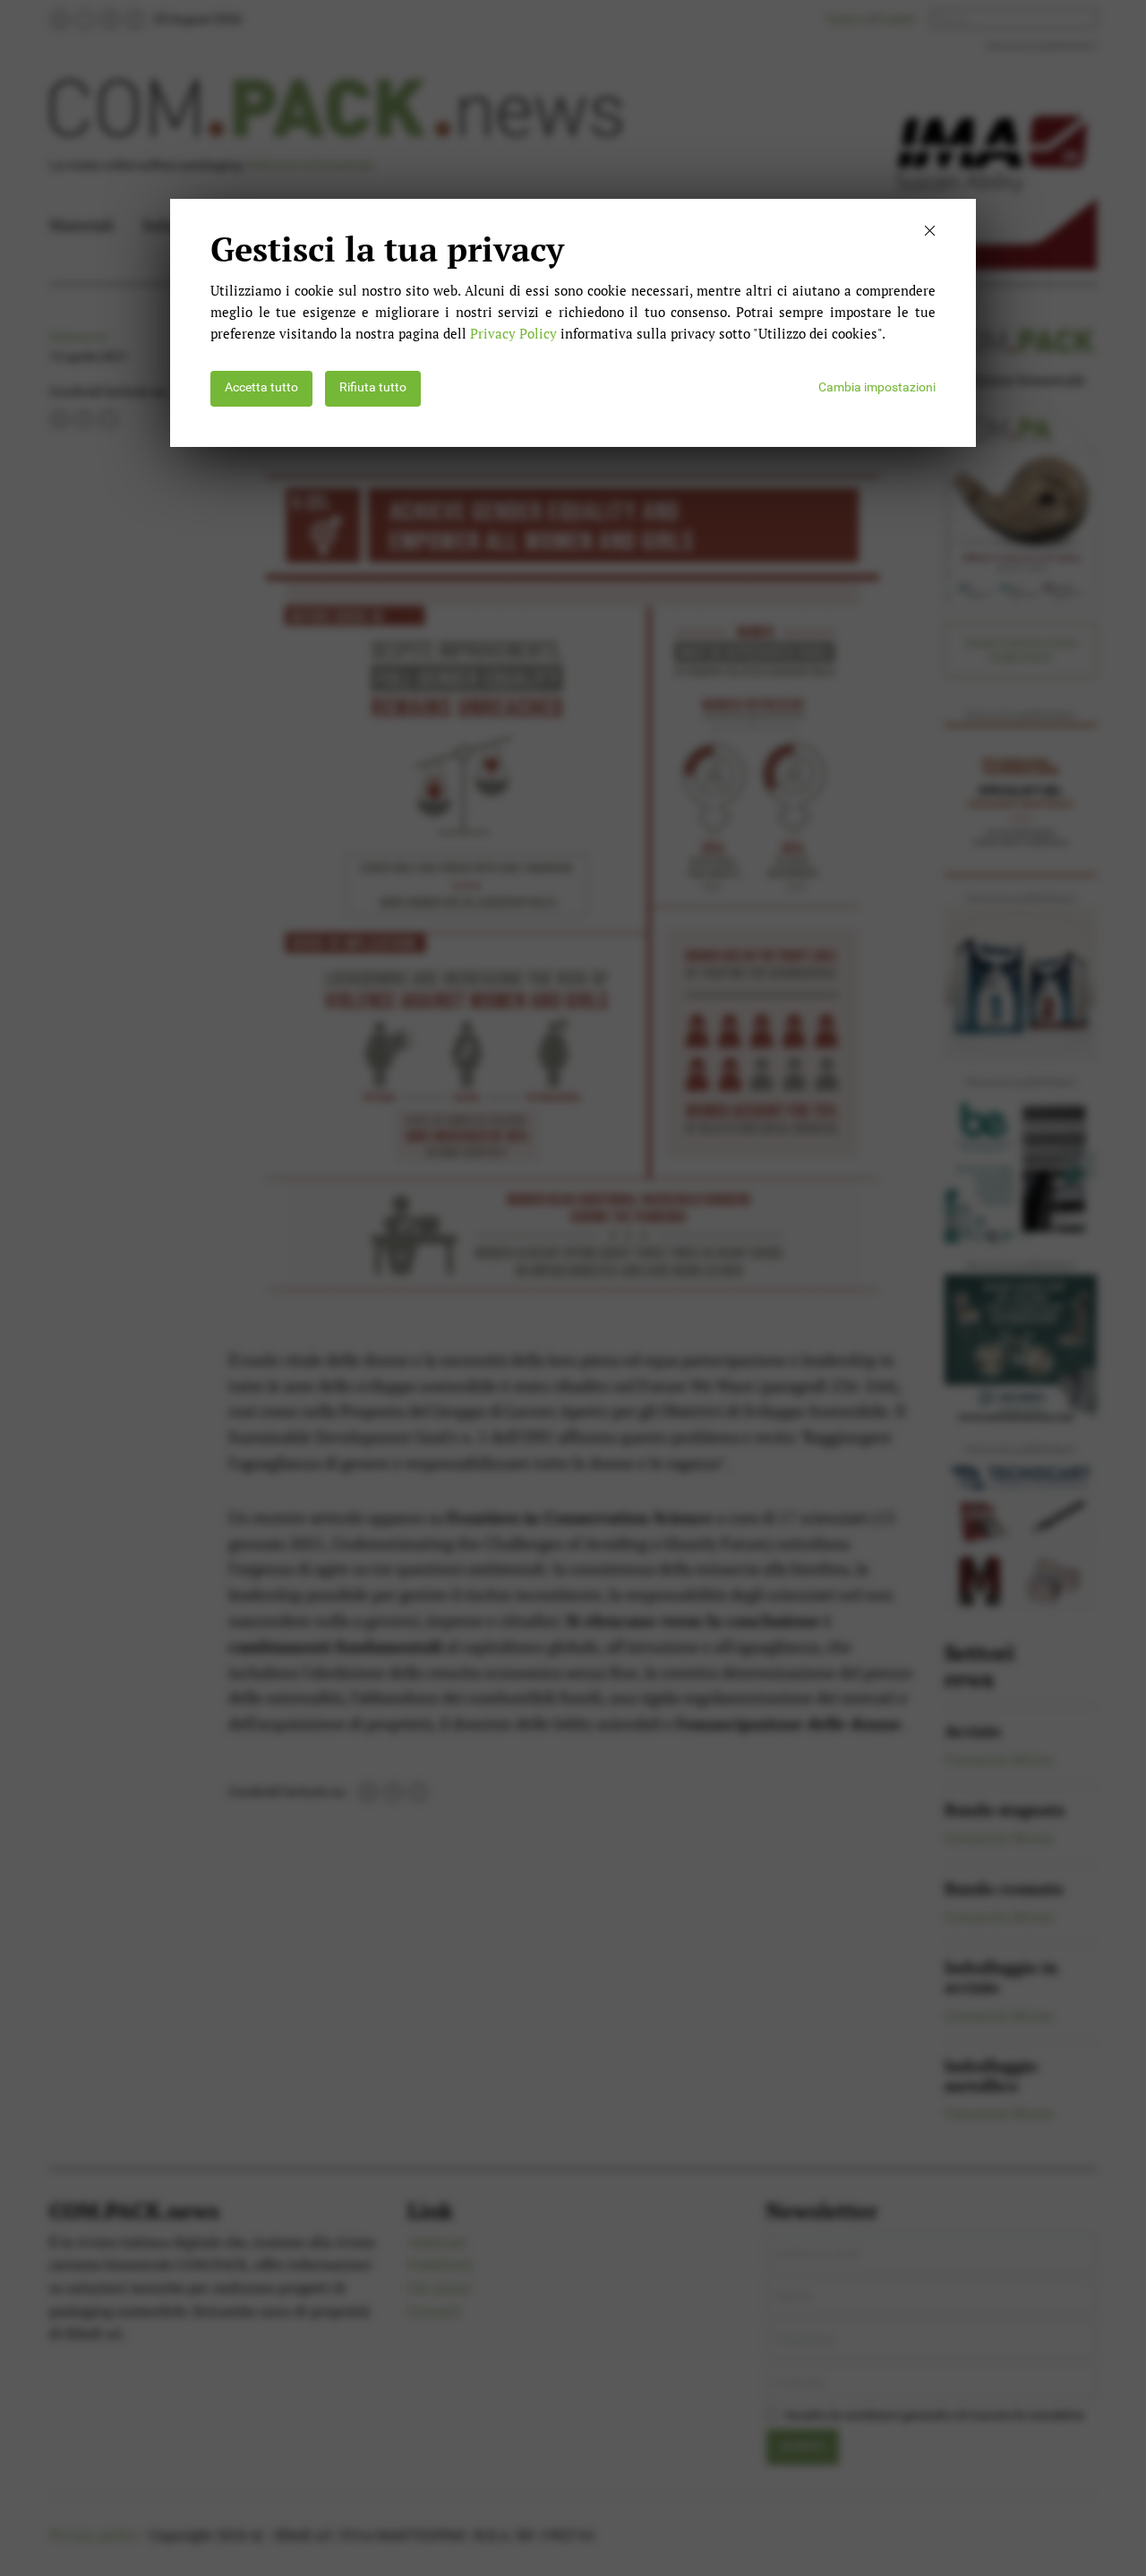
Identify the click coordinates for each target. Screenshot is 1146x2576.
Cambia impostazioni (877, 387)
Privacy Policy (513, 333)
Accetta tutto (261, 387)
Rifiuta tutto (373, 387)
